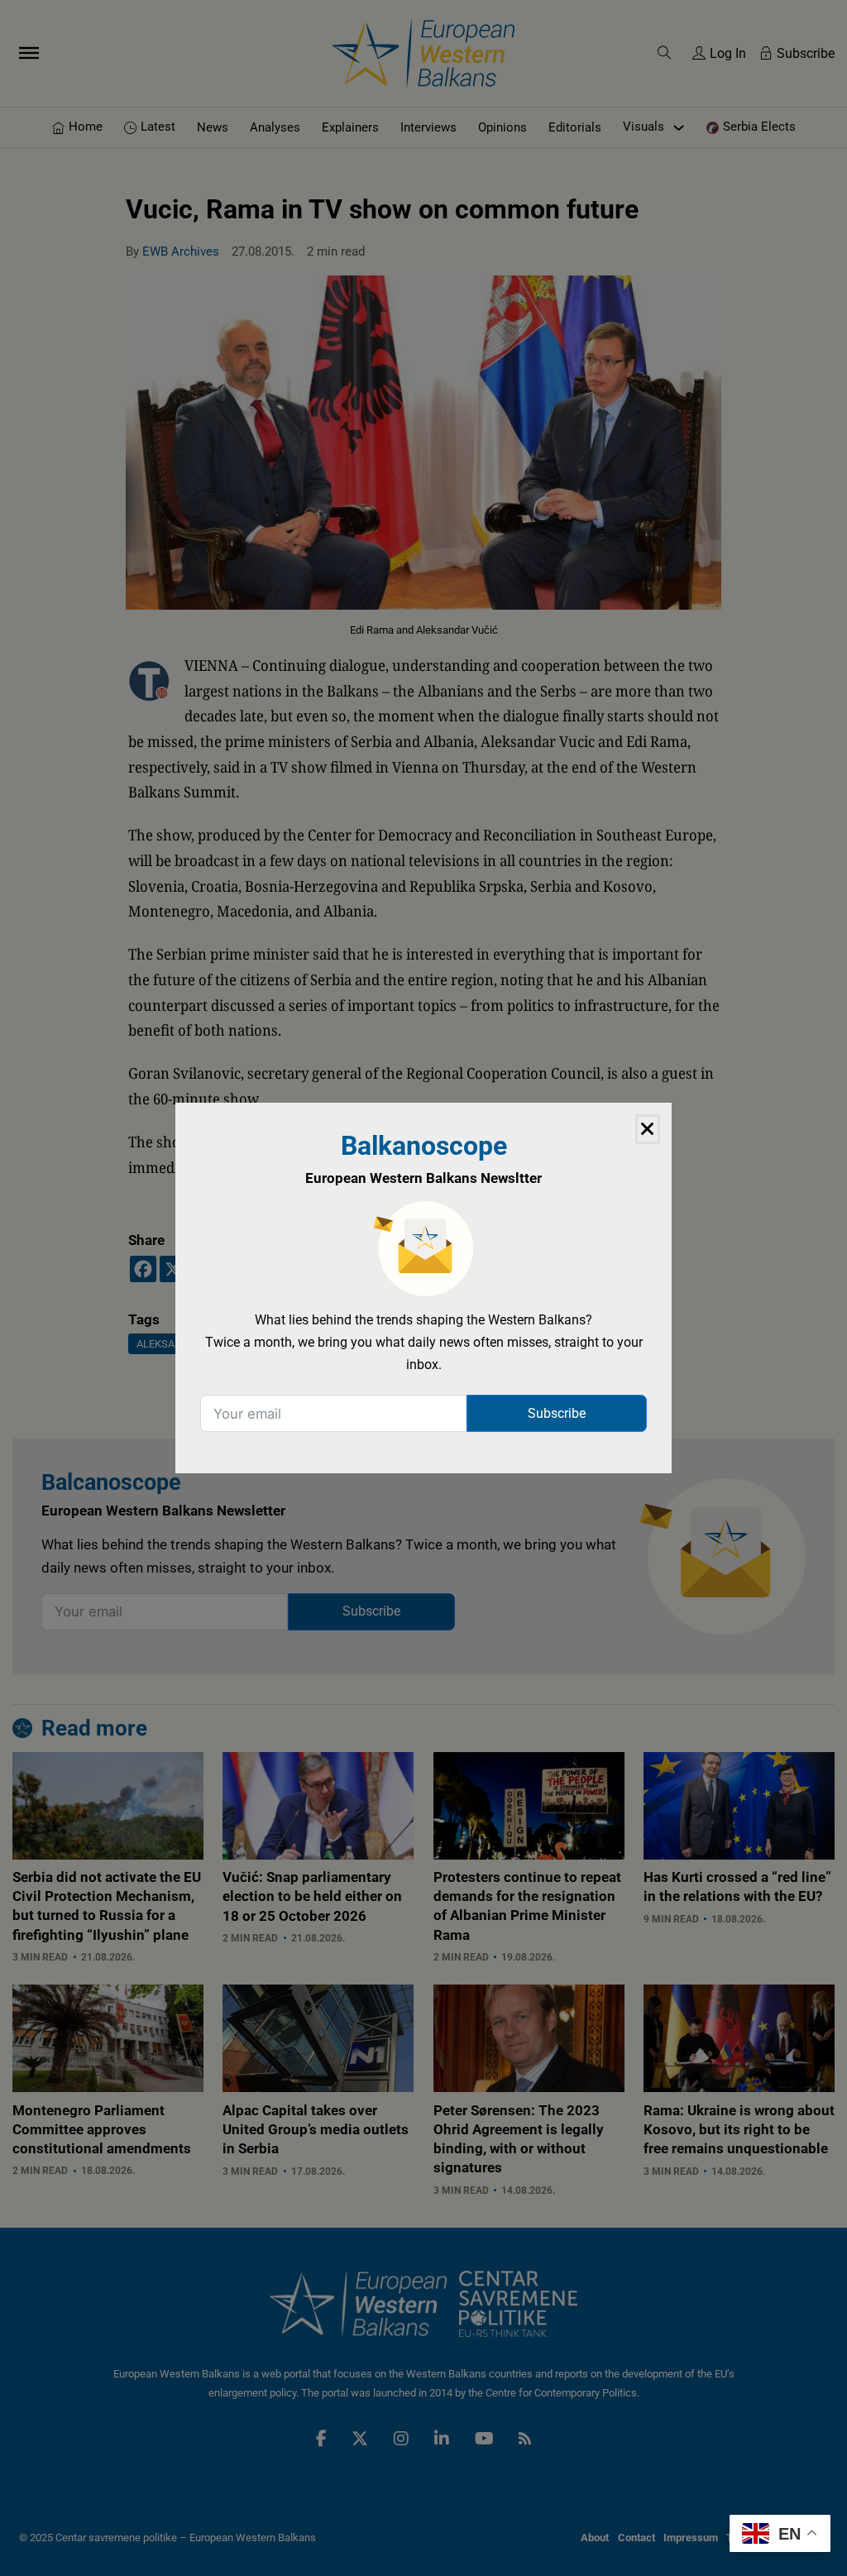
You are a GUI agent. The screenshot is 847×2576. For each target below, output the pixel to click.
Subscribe (557, 1413)
